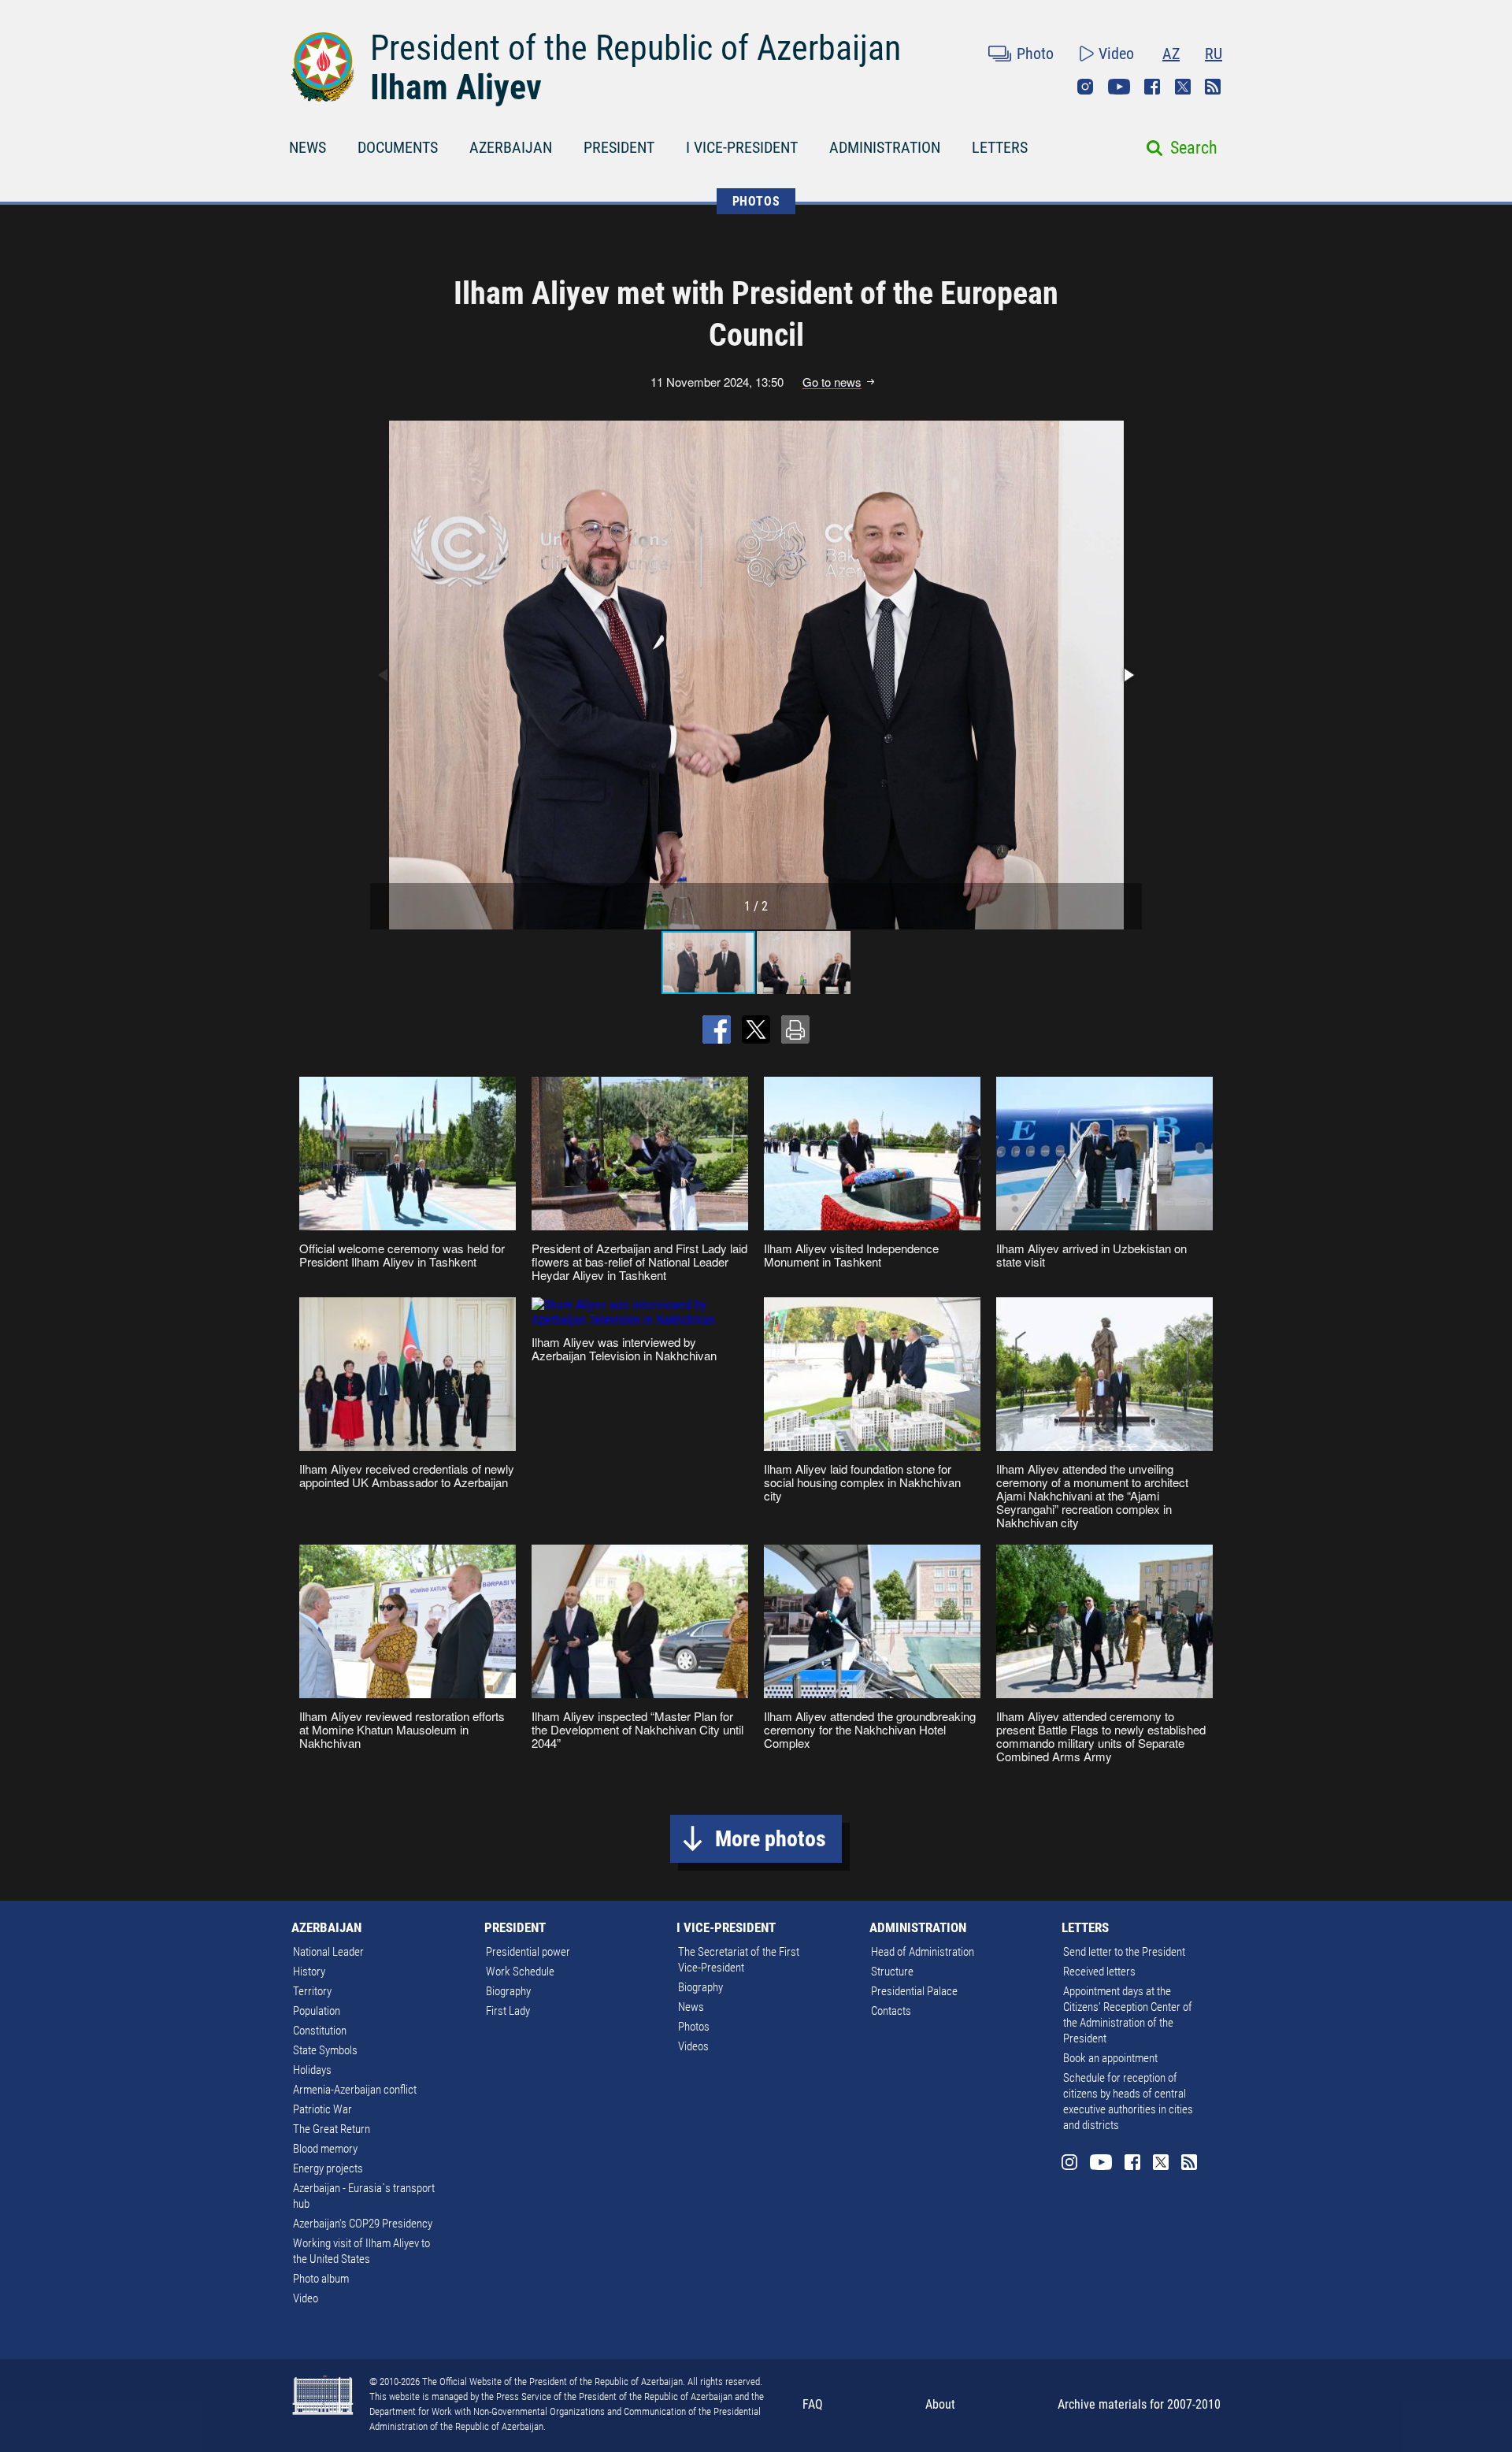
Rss (1213, 87)
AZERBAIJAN (511, 147)
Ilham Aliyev (456, 87)
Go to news (832, 382)
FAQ (813, 2404)
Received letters (1099, 1972)
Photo (1035, 54)
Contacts (891, 2011)
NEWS (308, 147)
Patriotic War (322, 2109)
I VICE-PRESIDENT (742, 147)
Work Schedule (520, 1972)
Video (1116, 54)
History (309, 1972)
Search (1194, 148)
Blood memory (325, 2149)
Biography (508, 1991)
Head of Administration (923, 1952)
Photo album (321, 2279)
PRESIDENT (619, 147)
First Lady (508, 2011)
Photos (694, 2027)
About (940, 2404)
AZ (1171, 54)
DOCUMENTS (398, 147)
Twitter (1183, 87)
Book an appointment (1110, 2058)
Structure (892, 1972)
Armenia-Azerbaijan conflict (355, 2090)
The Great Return (332, 2129)
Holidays (312, 2070)
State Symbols (325, 2050)
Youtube (1119, 87)
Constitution (320, 2031)
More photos (771, 1839)
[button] (1128, 675)
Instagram (1085, 87)
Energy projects (328, 2168)
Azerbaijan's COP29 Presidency (363, 2224)
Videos (693, 2046)
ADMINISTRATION (885, 147)
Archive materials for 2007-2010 (1139, 2404)
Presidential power (528, 1952)
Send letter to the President (1124, 1952)
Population (317, 2011)
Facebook (1152, 87)
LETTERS (1000, 147)
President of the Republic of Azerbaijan (636, 48)
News (691, 2007)
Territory (312, 1991)
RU (1214, 54)
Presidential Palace (914, 1991)
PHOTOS (756, 201)
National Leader (328, 1952)
